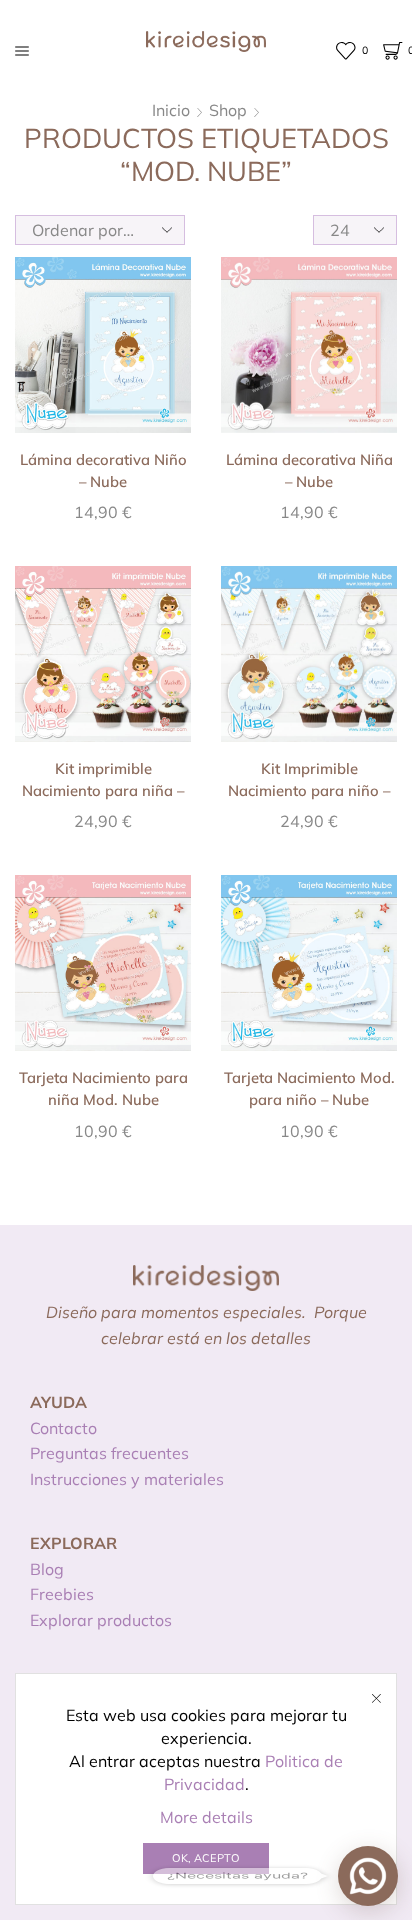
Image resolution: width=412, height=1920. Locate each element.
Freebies (62, 1594)
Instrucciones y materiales (127, 1479)
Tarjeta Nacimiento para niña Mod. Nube (103, 1088)
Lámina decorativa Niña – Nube (309, 470)
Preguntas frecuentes (109, 1453)
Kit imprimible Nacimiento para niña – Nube (103, 790)
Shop (228, 110)
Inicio (171, 110)
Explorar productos (101, 1620)
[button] (368, 1876)
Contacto (63, 1428)
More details (206, 1817)
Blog (47, 1569)
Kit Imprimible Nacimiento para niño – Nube (309, 790)
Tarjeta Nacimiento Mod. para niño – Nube (309, 1088)
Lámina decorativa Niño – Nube (103, 470)
